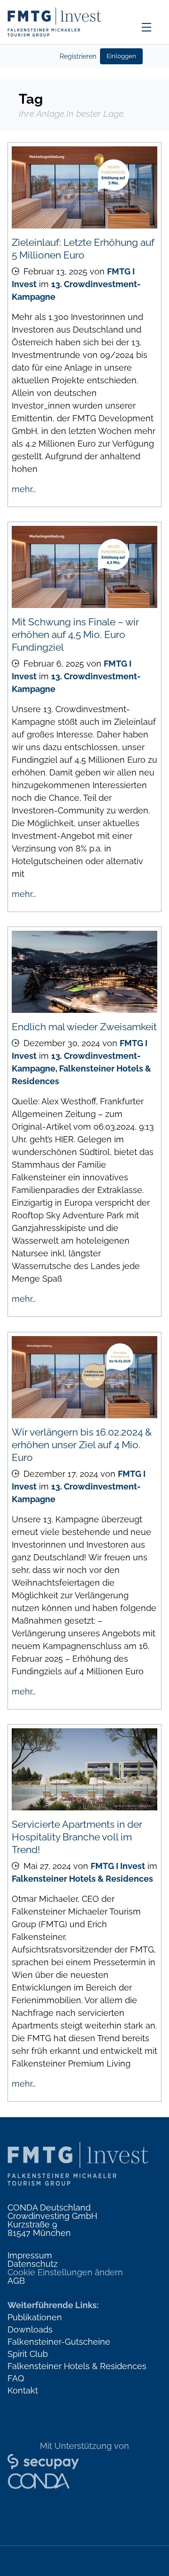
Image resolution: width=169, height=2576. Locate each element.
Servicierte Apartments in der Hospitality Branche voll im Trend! (77, 1837)
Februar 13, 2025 (55, 271)
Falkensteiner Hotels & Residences (82, 1879)
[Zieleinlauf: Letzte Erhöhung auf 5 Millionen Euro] (84, 187)
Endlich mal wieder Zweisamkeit (84, 1027)
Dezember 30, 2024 (62, 1043)
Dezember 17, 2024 (61, 1474)
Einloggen (121, 56)
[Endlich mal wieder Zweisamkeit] (84, 972)
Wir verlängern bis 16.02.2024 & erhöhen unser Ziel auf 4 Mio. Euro (82, 1445)
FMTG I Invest (118, 1866)
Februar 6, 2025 (54, 664)
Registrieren (78, 56)
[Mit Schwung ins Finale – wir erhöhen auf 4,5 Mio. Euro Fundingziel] (84, 567)
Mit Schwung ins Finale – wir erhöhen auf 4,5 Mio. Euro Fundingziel (75, 635)
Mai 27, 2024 (47, 1866)
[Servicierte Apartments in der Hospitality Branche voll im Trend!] (84, 1769)
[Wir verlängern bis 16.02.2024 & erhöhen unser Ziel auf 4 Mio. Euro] (84, 1377)
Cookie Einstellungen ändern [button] (65, 2272)
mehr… (24, 489)
